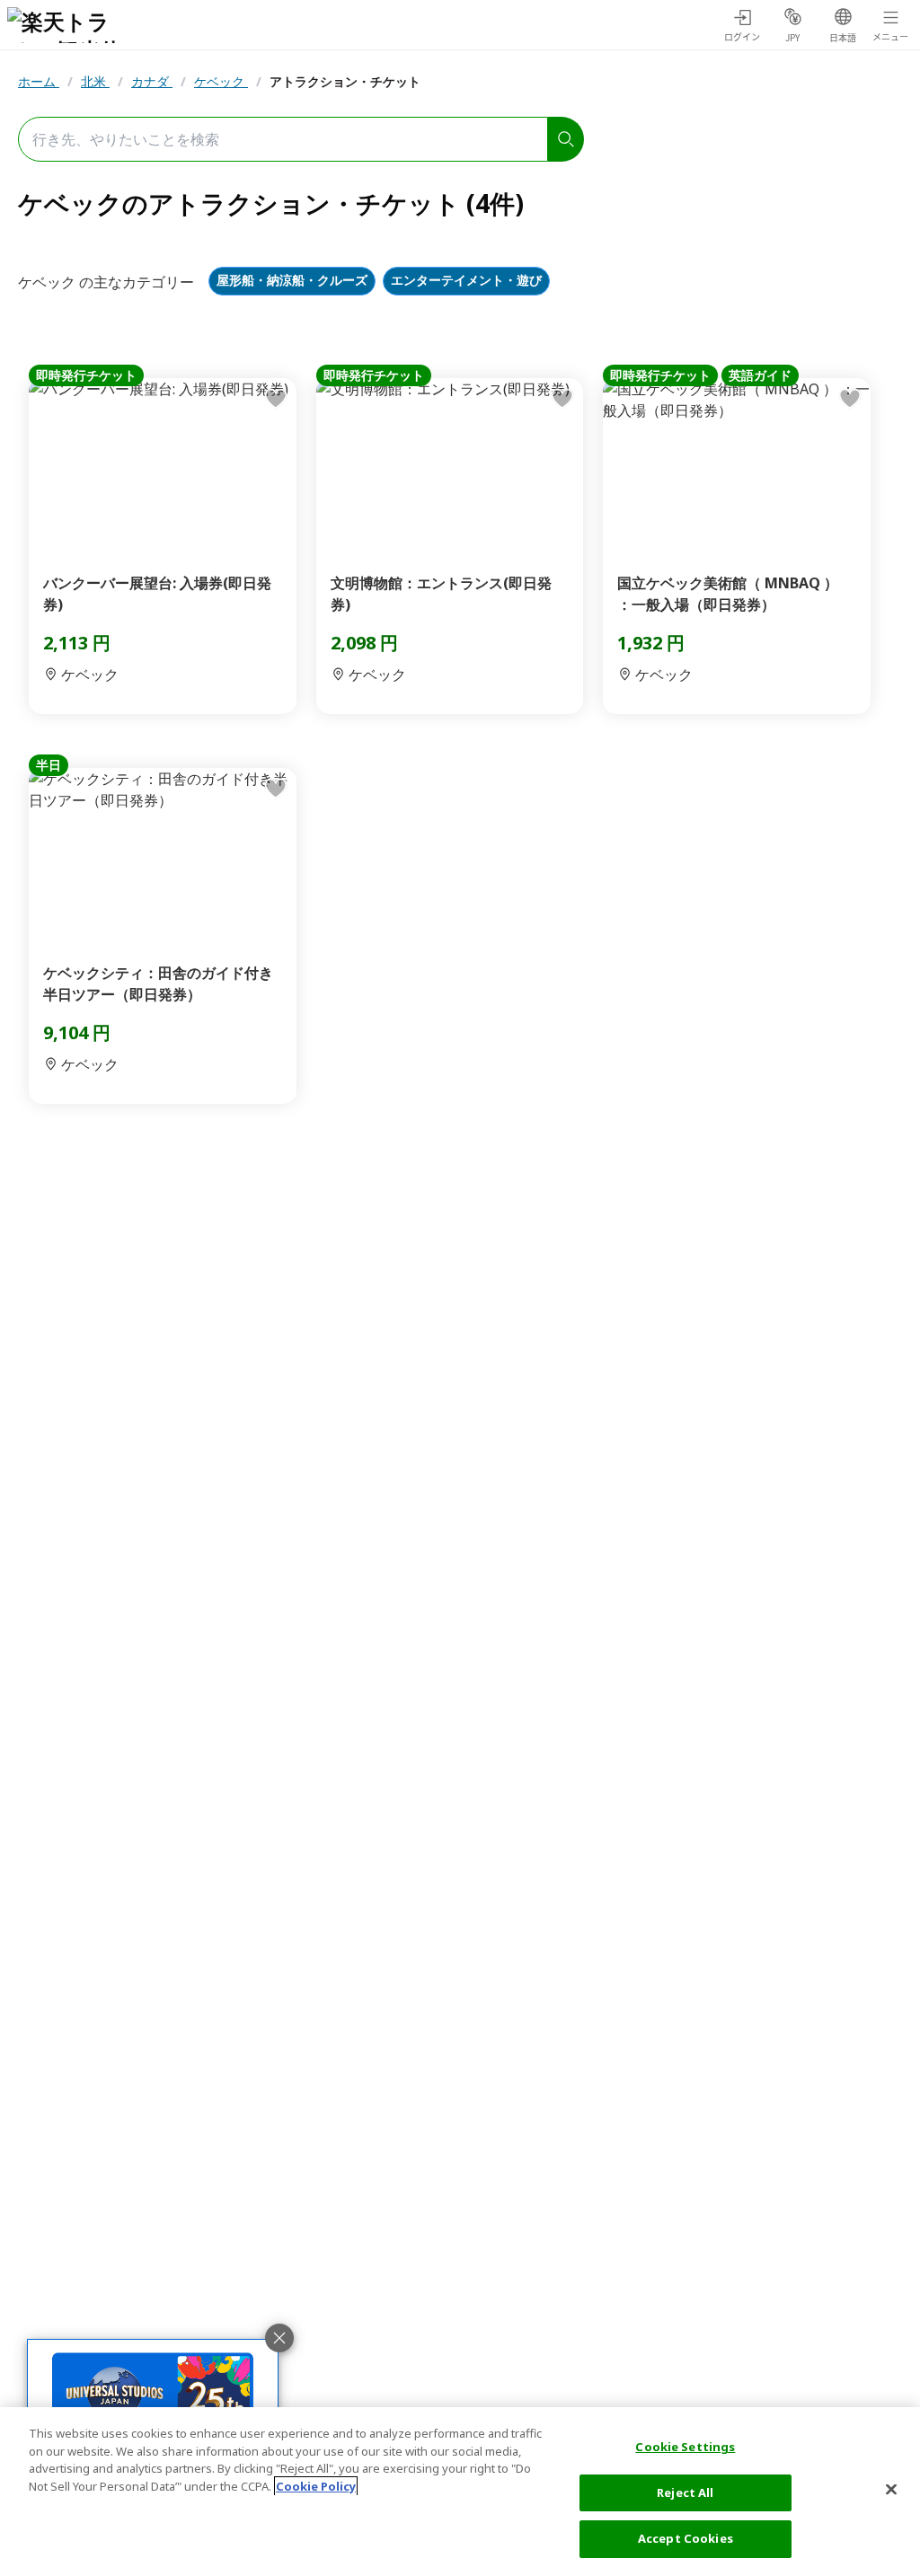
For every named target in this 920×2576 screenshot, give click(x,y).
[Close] (891, 2490)
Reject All (685, 2492)
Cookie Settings (685, 2447)
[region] (460, 2492)
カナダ (152, 81)
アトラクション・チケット (345, 81)
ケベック (221, 81)
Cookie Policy (316, 2486)
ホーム (39, 81)
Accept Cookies (686, 2538)
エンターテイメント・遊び (466, 281)
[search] (566, 139)
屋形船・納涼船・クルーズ (292, 281)
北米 (95, 81)
